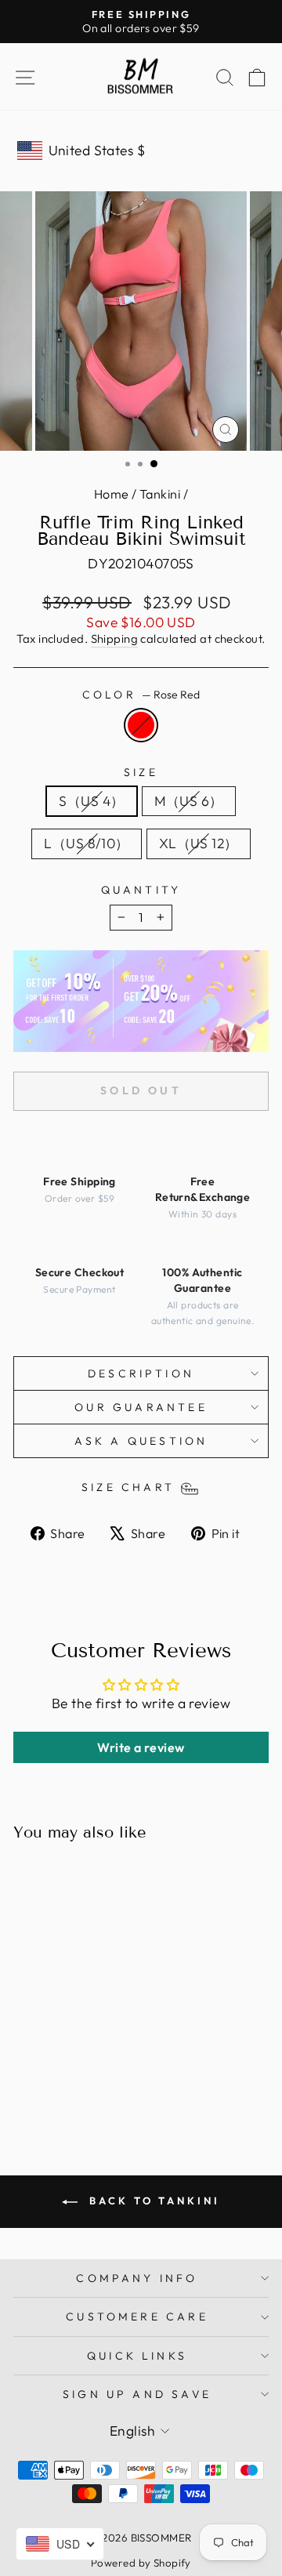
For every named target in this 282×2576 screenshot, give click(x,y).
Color (141, 695)
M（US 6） (189, 801)
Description (141, 1373)
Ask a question (141, 1441)
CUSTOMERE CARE (137, 2317)
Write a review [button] (141, 1747)
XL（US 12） (199, 844)
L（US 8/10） (86, 844)
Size (141, 772)
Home (112, 494)
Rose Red (141, 725)
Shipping (115, 639)
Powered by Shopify (141, 2563)
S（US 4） (91, 801)
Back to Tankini (152, 2200)
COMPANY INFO (137, 2278)
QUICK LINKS (137, 2356)
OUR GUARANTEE (141, 1407)
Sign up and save (137, 2394)
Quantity (141, 890)
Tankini (160, 494)
